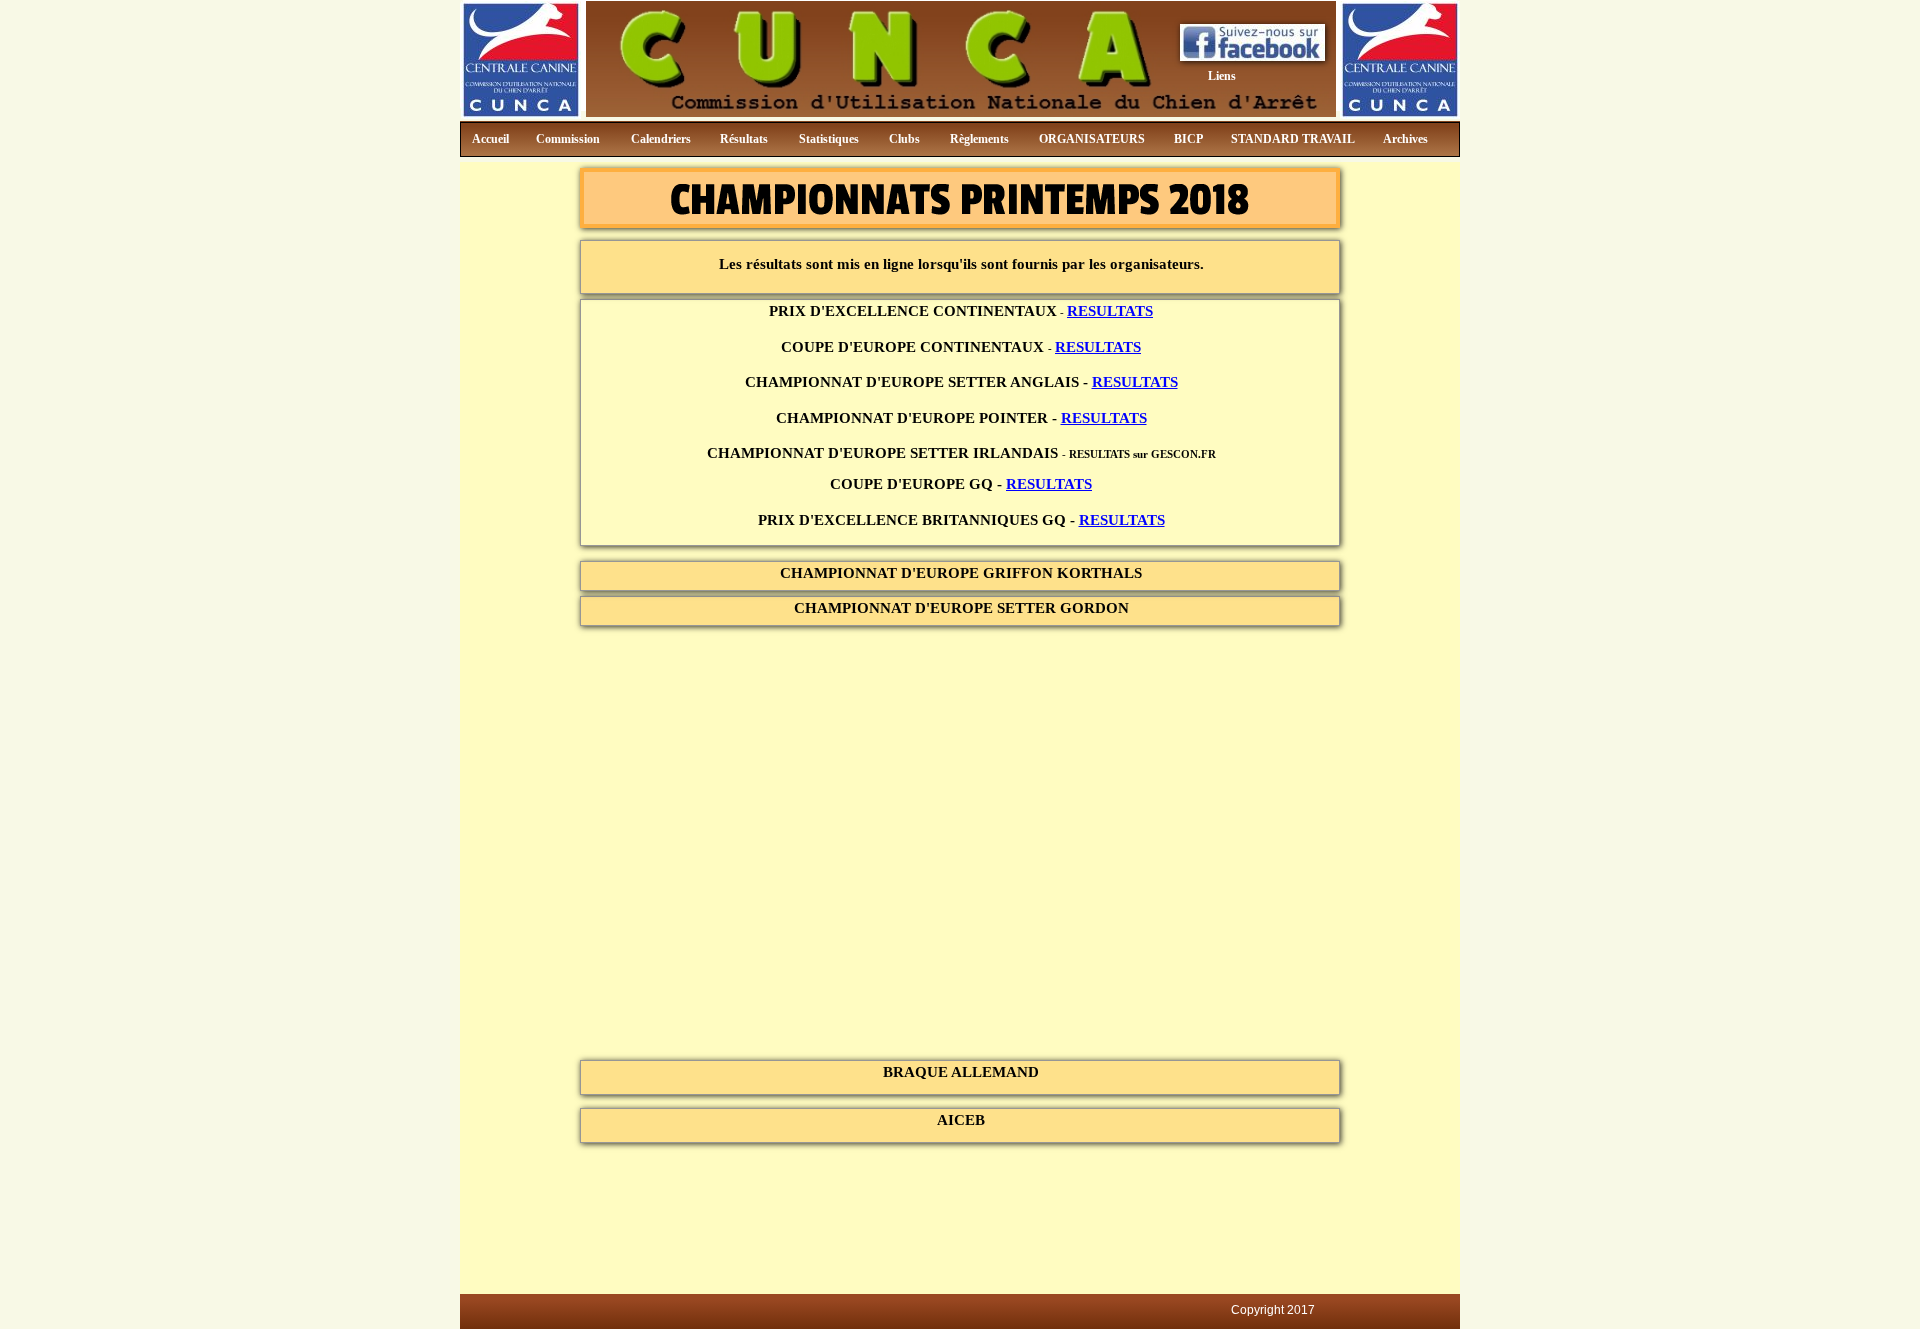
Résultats (744, 139)
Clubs (904, 139)
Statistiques (829, 139)
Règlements (979, 139)
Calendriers (661, 139)
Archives (1405, 139)
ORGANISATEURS (1092, 139)
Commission (568, 139)
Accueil (490, 139)
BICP (1188, 139)
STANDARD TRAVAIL (1293, 139)
